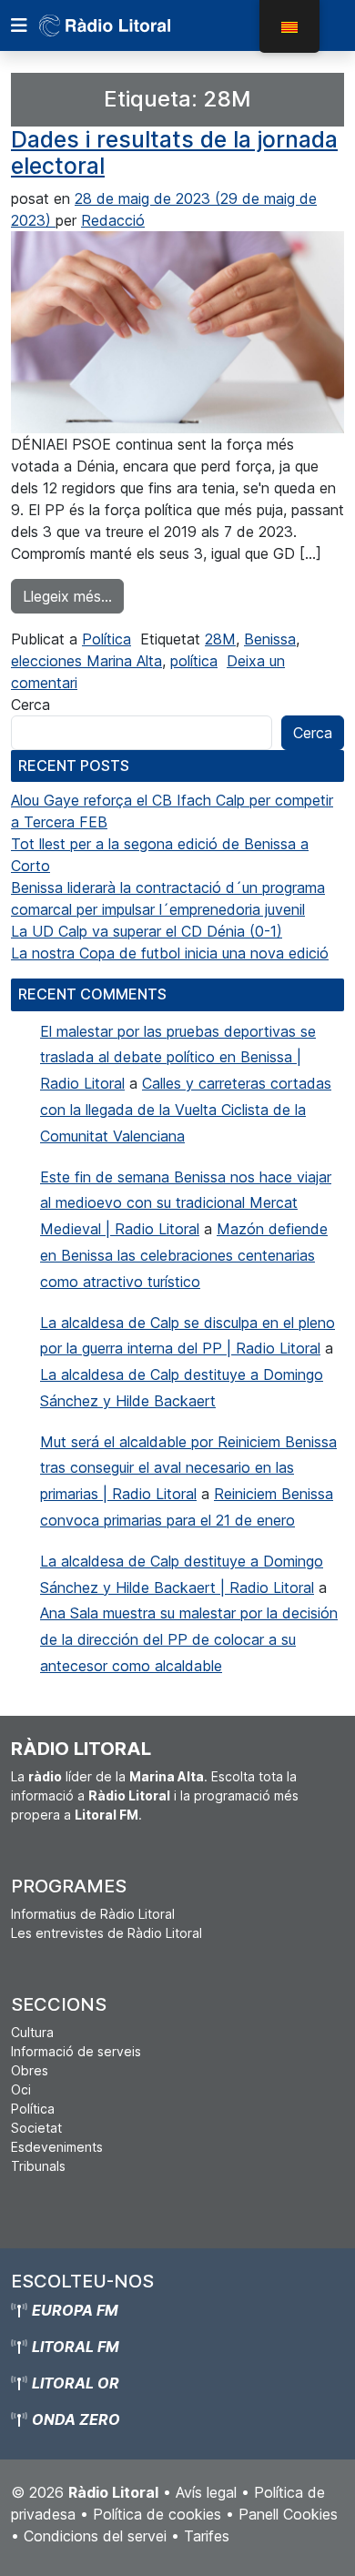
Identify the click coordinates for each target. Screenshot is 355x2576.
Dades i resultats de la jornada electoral (174, 153)
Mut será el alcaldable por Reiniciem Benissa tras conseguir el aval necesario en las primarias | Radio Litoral (188, 1468)
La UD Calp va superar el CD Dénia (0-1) (147, 931)
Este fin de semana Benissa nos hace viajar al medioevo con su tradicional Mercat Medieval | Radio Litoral (186, 1203)
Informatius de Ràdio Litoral (93, 1914)
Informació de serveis (76, 2051)
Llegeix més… (73, 596)
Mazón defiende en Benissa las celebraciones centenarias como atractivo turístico (184, 1255)
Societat (36, 2128)
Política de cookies (157, 2514)
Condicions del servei (95, 2536)
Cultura (32, 2032)
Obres (30, 2070)
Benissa (270, 639)
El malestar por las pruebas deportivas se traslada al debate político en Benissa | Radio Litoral (178, 1058)
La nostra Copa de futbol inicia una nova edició (170, 953)
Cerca (30, 705)
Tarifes (207, 2536)
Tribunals (38, 2166)
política (194, 661)
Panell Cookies (288, 2514)
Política (106, 639)
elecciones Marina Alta (86, 661)
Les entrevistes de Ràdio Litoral (106, 1933)
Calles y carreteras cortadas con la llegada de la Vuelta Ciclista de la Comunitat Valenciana (186, 1110)
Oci (21, 2089)
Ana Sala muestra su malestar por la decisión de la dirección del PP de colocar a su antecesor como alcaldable (189, 1639)
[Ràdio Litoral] (130, 25)
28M (220, 639)
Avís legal (206, 2492)
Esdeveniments (57, 2147)
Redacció (113, 220)
